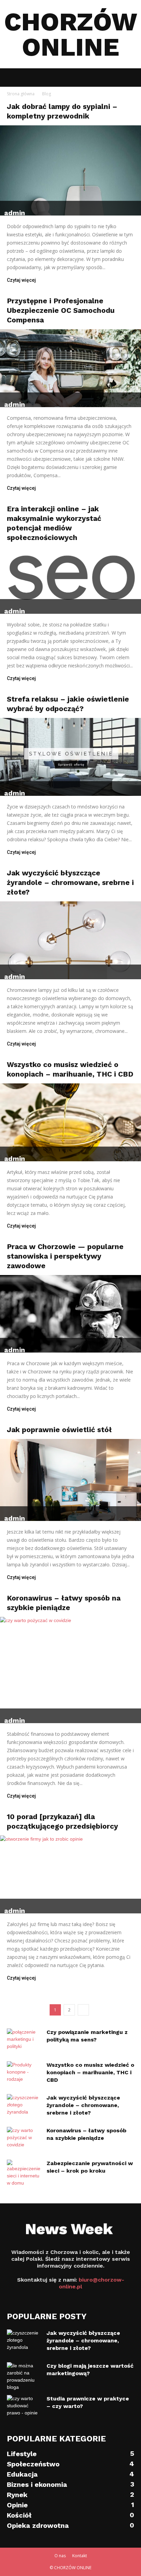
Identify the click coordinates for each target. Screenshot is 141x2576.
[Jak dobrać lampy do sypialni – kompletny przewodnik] (70, 170)
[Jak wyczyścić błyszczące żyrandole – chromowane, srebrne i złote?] (70, 940)
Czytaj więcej (21, 280)
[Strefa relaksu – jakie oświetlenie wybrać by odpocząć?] (70, 757)
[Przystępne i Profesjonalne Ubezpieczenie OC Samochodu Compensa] (70, 368)
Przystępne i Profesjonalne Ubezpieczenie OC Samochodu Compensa (61, 310)
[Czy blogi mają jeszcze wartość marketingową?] (24, 2377)
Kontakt (80, 2556)
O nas (60, 2556)
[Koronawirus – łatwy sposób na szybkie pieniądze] (70, 1670)
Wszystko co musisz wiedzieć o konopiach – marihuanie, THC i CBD (90, 2072)
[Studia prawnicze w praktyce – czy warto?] (24, 2407)
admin (15, 213)
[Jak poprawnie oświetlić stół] (70, 1480)
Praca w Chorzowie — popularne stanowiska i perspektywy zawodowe (65, 1256)
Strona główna (21, 94)
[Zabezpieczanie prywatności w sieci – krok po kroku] (24, 2173)
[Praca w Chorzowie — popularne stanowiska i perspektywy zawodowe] (70, 1314)
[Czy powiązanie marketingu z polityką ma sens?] (24, 2040)
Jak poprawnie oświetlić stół (59, 1430)
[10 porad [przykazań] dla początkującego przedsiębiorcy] (70, 1874)
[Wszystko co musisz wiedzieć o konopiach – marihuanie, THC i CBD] (70, 1122)
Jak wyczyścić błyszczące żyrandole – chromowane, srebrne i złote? (70, 882)
